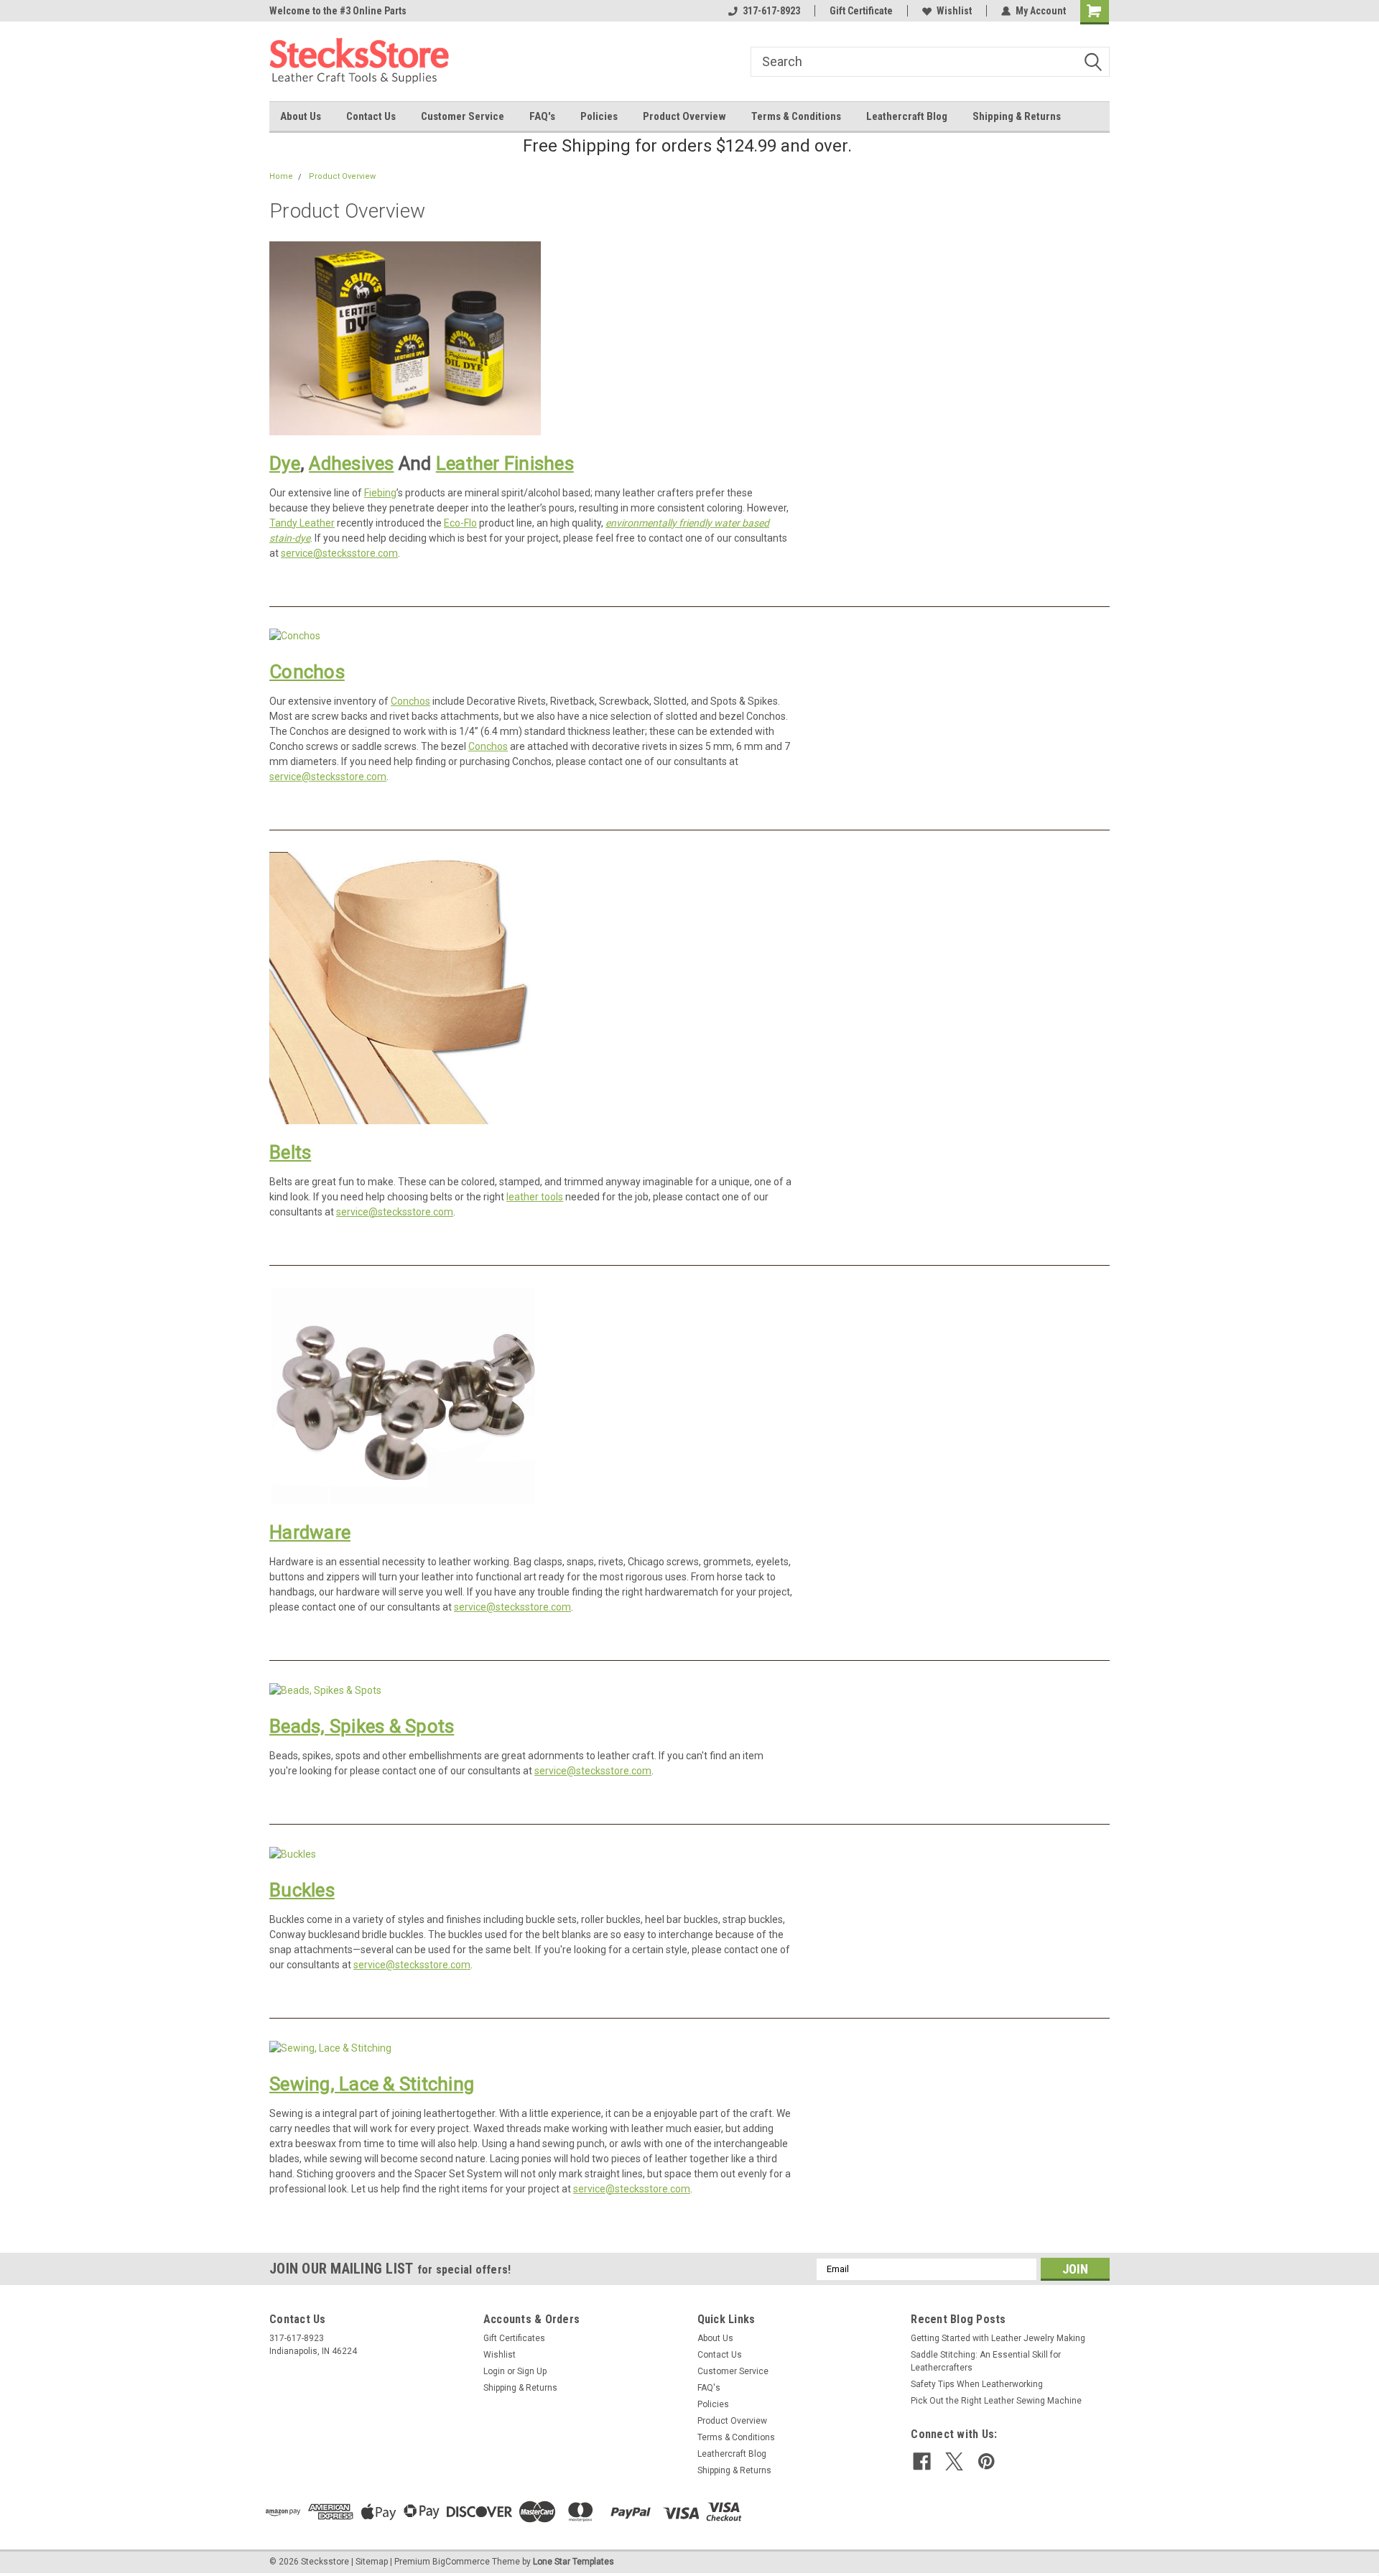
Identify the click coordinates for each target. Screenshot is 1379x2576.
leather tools (535, 1197)
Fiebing (380, 493)
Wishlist (954, 11)
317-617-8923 (771, 11)
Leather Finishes (505, 463)
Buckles (302, 1890)
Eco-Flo (460, 523)
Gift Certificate (861, 11)
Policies (599, 116)
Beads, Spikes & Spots (362, 1726)
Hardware (310, 1532)
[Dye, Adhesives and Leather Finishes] (405, 337)
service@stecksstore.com (339, 553)
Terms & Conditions (796, 116)
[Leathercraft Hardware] (405, 1395)
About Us (301, 116)
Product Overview (684, 116)
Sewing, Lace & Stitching (372, 2084)
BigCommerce (461, 2562)
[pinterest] (986, 2461)
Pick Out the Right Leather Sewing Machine (996, 2401)
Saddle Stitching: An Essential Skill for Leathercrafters (986, 2361)
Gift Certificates (514, 2338)
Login (494, 2371)
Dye (285, 463)
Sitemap (372, 2562)
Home (281, 176)
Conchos (307, 672)
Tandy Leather (302, 523)
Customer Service (463, 116)
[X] (954, 2461)
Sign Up (532, 2371)
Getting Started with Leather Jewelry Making (998, 2338)
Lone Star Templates (574, 2562)
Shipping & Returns (1017, 116)
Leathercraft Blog (907, 116)
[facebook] (922, 2461)
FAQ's (542, 116)
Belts (290, 1152)
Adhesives (351, 463)
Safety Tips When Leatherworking (977, 2384)
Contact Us (371, 116)
